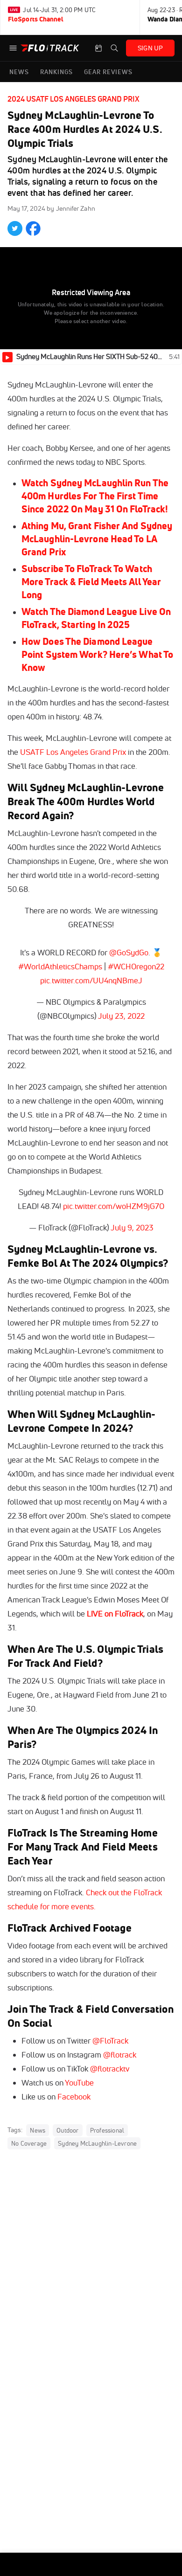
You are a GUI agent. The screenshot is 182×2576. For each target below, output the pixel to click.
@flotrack (120, 2055)
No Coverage (29, 2143)
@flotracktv (110, 2068)
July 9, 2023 (132, 1227)
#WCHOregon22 (136, 966)
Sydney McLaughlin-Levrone (97, 2143)
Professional (107, 2130)
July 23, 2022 (121, 1016)
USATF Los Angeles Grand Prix (73, 752)
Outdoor (67, 2130)
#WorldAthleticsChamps (60, 966)
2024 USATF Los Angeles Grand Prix (73, 99)
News (38, 2130)
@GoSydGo (129, 952)
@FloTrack (110, 2041)
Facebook (74, 2096)
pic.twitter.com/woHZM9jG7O (114, 1206)
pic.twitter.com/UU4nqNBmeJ (91, 980)
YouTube (79, 2082)
